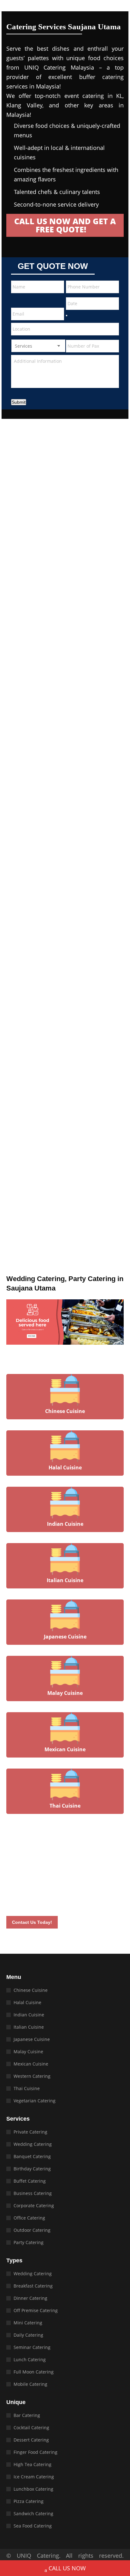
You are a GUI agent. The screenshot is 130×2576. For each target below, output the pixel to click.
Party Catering (29, 2242)
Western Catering (32, 2076)
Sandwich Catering (33, 2513)
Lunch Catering (30, 2359)
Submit (19, 402)
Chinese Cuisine (31, 1990)
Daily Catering (28, 2335)
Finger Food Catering (35, 2452)
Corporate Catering (34, 2206)
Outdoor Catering (32, 2230)
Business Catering (33, 2193)
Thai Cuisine (27, 2088)
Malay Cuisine (28, 2052)
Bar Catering (27, 2415)
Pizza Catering (29, 2501)
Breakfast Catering (33, 2286)
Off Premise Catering (36, 2310)
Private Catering (30, 2132)
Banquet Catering (32, 2156)
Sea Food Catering (33, 2526)
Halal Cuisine (27, 2002)
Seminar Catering (32, 2347)
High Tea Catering (32, 2464)
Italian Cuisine (29, 2027)
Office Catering (29, 2218)
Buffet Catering (30, 2181)
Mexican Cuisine (31, 2064)
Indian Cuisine (29, 2015)
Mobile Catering (30, 2384)
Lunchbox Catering (33, 2489)
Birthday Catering (32, 2169)
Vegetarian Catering (35, 2101)
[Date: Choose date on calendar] (67, 316)
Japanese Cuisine (32, 2039)
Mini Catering (28, 2323)
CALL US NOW (67, 2568)
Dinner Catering (30, 2298)
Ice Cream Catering (34, 2477)
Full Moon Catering (34, 2372)
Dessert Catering (31, 2440)
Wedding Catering (33, 2144)
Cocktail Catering (31, 2428)
